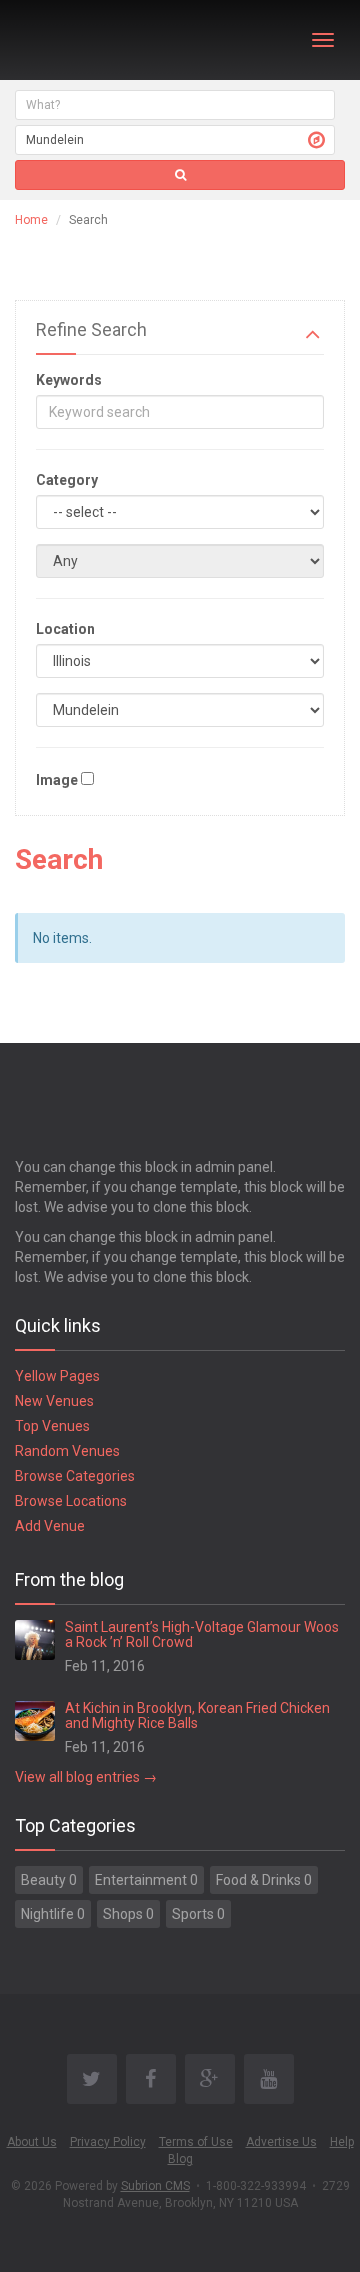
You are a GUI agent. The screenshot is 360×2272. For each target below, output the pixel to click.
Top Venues (52, 1426)
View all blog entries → (86, 1777)
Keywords (69, 380)
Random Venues (67, 1451)
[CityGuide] (67, 40)
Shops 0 (128, 1914)
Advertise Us (281, 2142)
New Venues (54, 1401)
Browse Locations (71, 1501)
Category (67, 480)
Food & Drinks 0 (264, 1880)
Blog (180, 2159)
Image (57, 780)
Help (342, 2142)
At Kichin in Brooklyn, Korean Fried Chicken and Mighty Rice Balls (197, 1715)
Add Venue (50, 1526)
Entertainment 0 (146, 1880)
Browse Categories (75, 1476)
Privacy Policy (108, 2142)
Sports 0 (198, 1914)
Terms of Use (196, 2142)
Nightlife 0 (53, 1914)
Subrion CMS (155, 2186)
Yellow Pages (57, 1376)
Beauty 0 (49, 1880)
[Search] (180, 175)
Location (65, 629)
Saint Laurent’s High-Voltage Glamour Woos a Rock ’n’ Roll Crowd (202, 1634)
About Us (32, 2142)
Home (31, 220)
